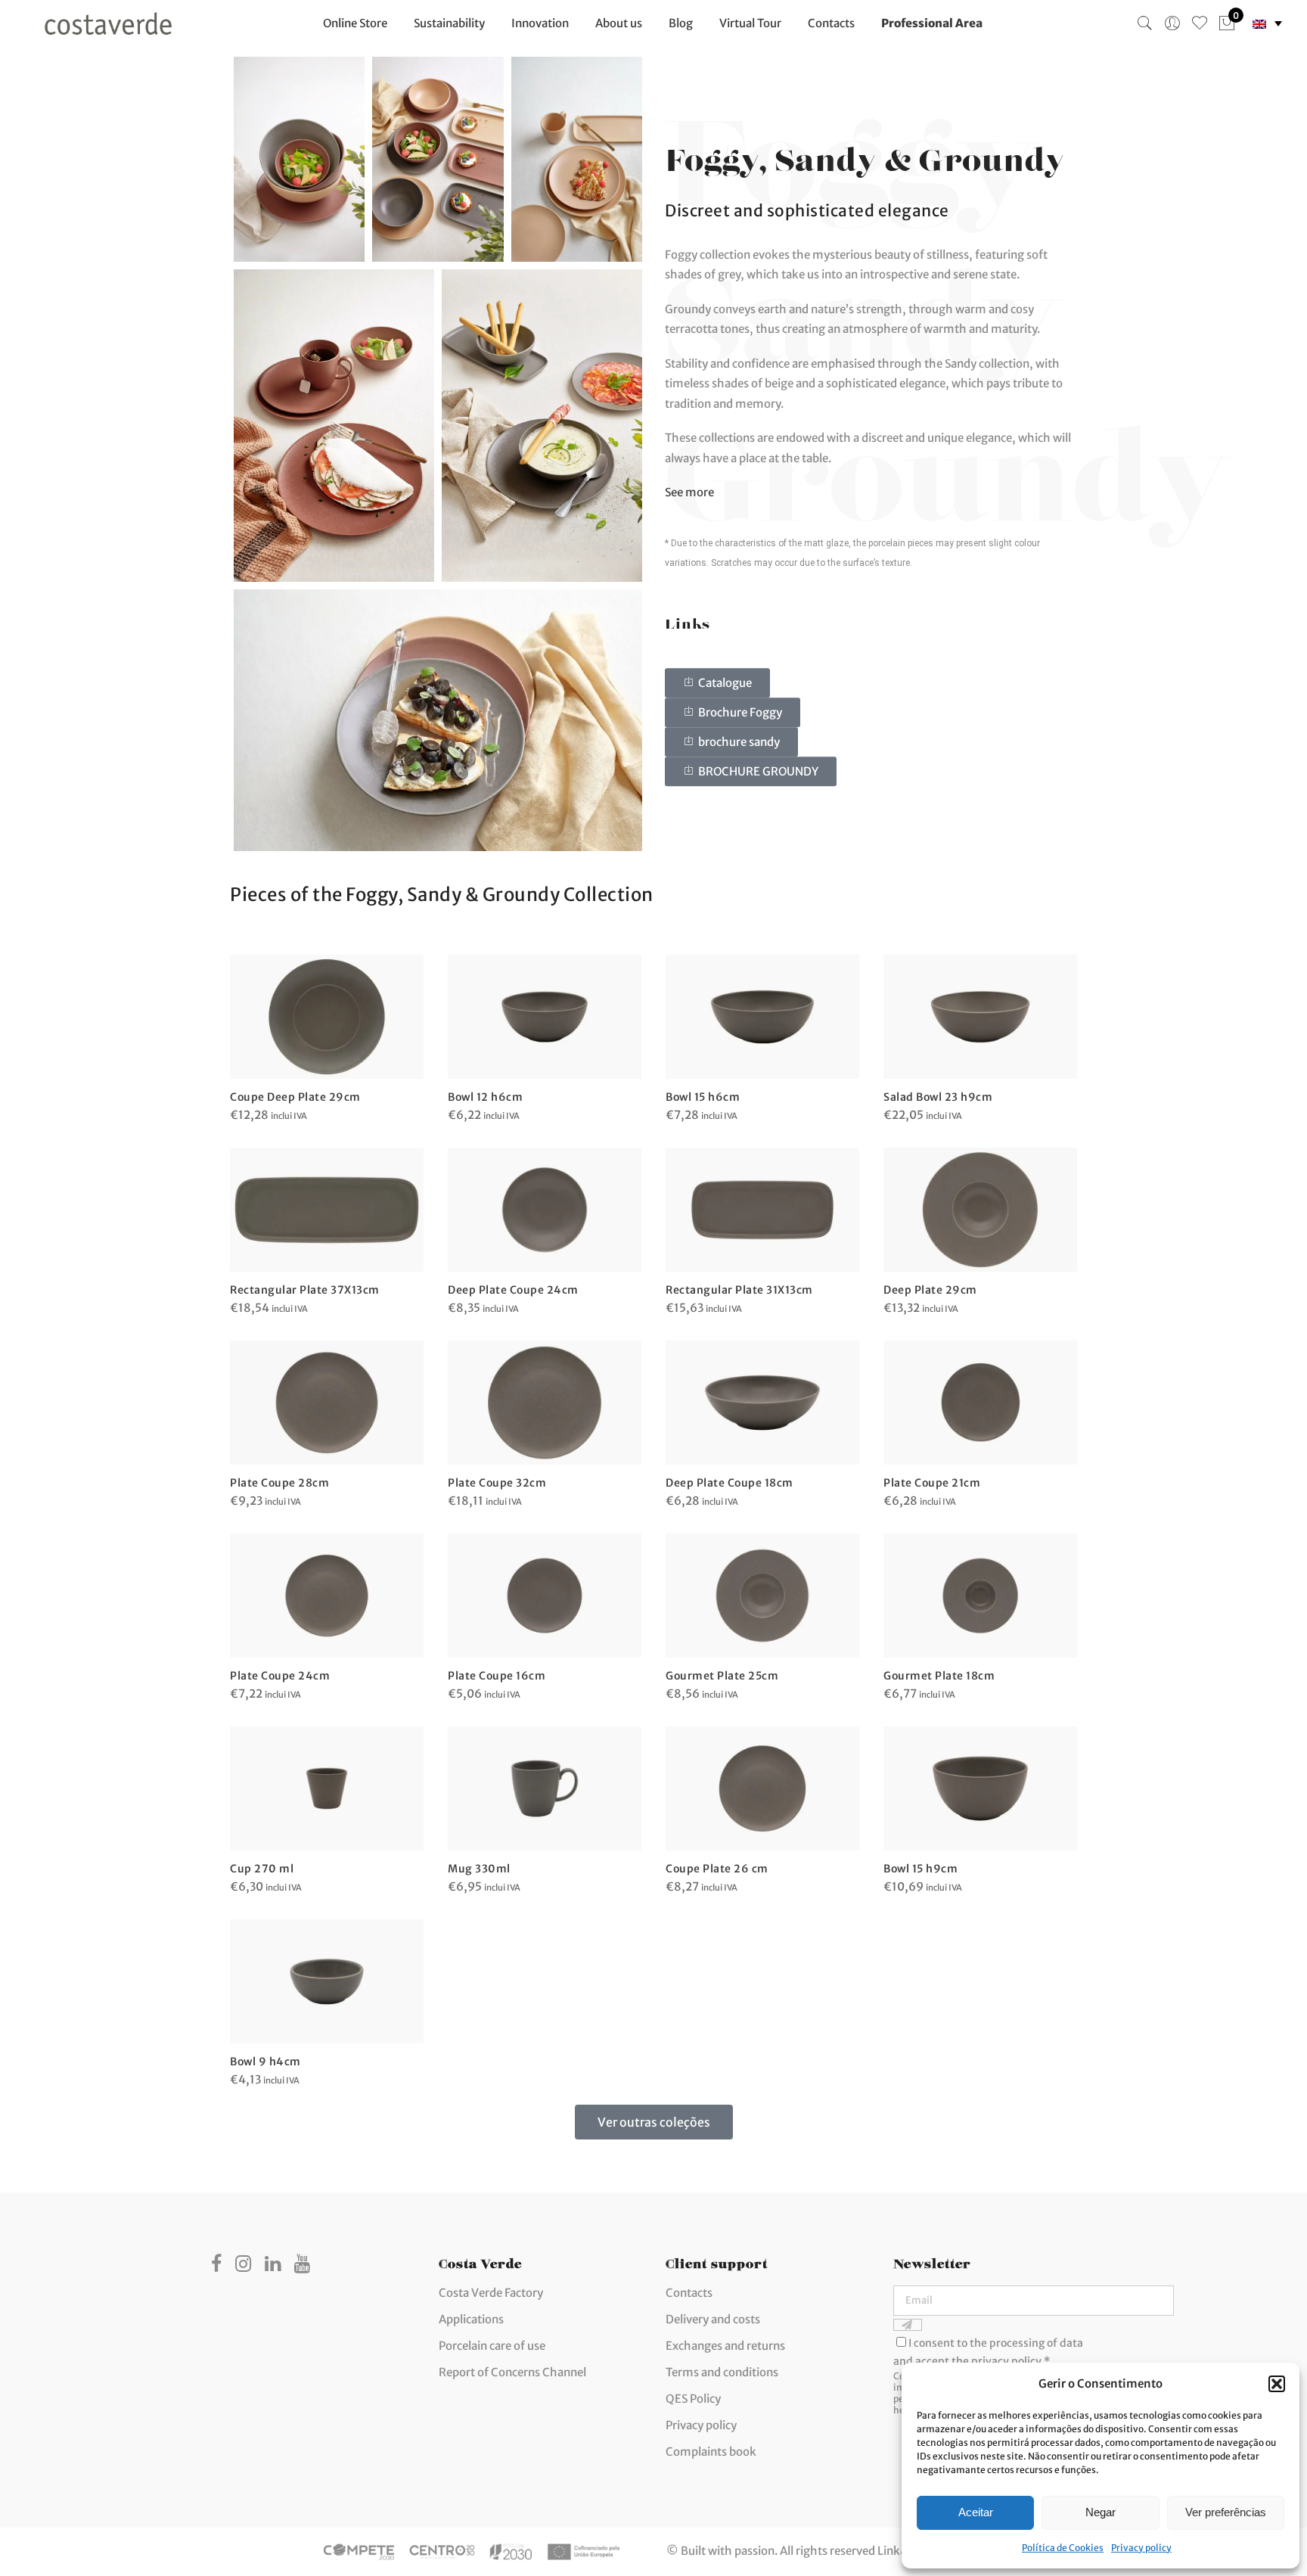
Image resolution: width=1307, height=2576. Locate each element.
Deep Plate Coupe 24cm (513, 1290)
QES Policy (693, 2399)
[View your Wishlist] (1200, 23)
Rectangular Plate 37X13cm (305, 1290)
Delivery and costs (713, 2319)
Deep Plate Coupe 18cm (730, 1483)
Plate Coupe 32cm (497, 1483)
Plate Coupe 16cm (497, 1676)
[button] (1277, 2384)
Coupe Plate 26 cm (717, 1869)
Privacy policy (1141, 2548)
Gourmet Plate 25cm (722, 1676)
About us (619, 23)
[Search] (1145, 23)
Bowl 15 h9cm (920, 1869)
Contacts (831, 23)
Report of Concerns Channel (512, 2372)
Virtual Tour (750, 23)
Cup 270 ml (262, 1869)
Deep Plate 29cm (930, 1290)
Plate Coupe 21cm (932, 1483)
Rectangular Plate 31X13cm (739, 1290)
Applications (471, 2319)
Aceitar (976, 2512)
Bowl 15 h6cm (703, 1097)
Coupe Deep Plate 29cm (295, 1097)
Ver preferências (1226, 2512)
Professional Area (932, 23)
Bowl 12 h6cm (485, 1097)
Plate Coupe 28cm (279, 1483)
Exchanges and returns (725, 2346)
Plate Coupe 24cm (280, 1676)
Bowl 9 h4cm (265, 2062)
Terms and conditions (722, 2372)
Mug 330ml (479, 1869)
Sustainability (449, 23)
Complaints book (711, 2452)
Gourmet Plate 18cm (939, 1676)
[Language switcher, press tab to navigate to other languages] (1267, 24)
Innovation (540, 23)
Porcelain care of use (492, 2346)
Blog (681, 23)
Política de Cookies (1063, 2548)
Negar (1101, 2512)
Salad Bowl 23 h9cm (938, 1097)
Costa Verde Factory (491, 2293)
